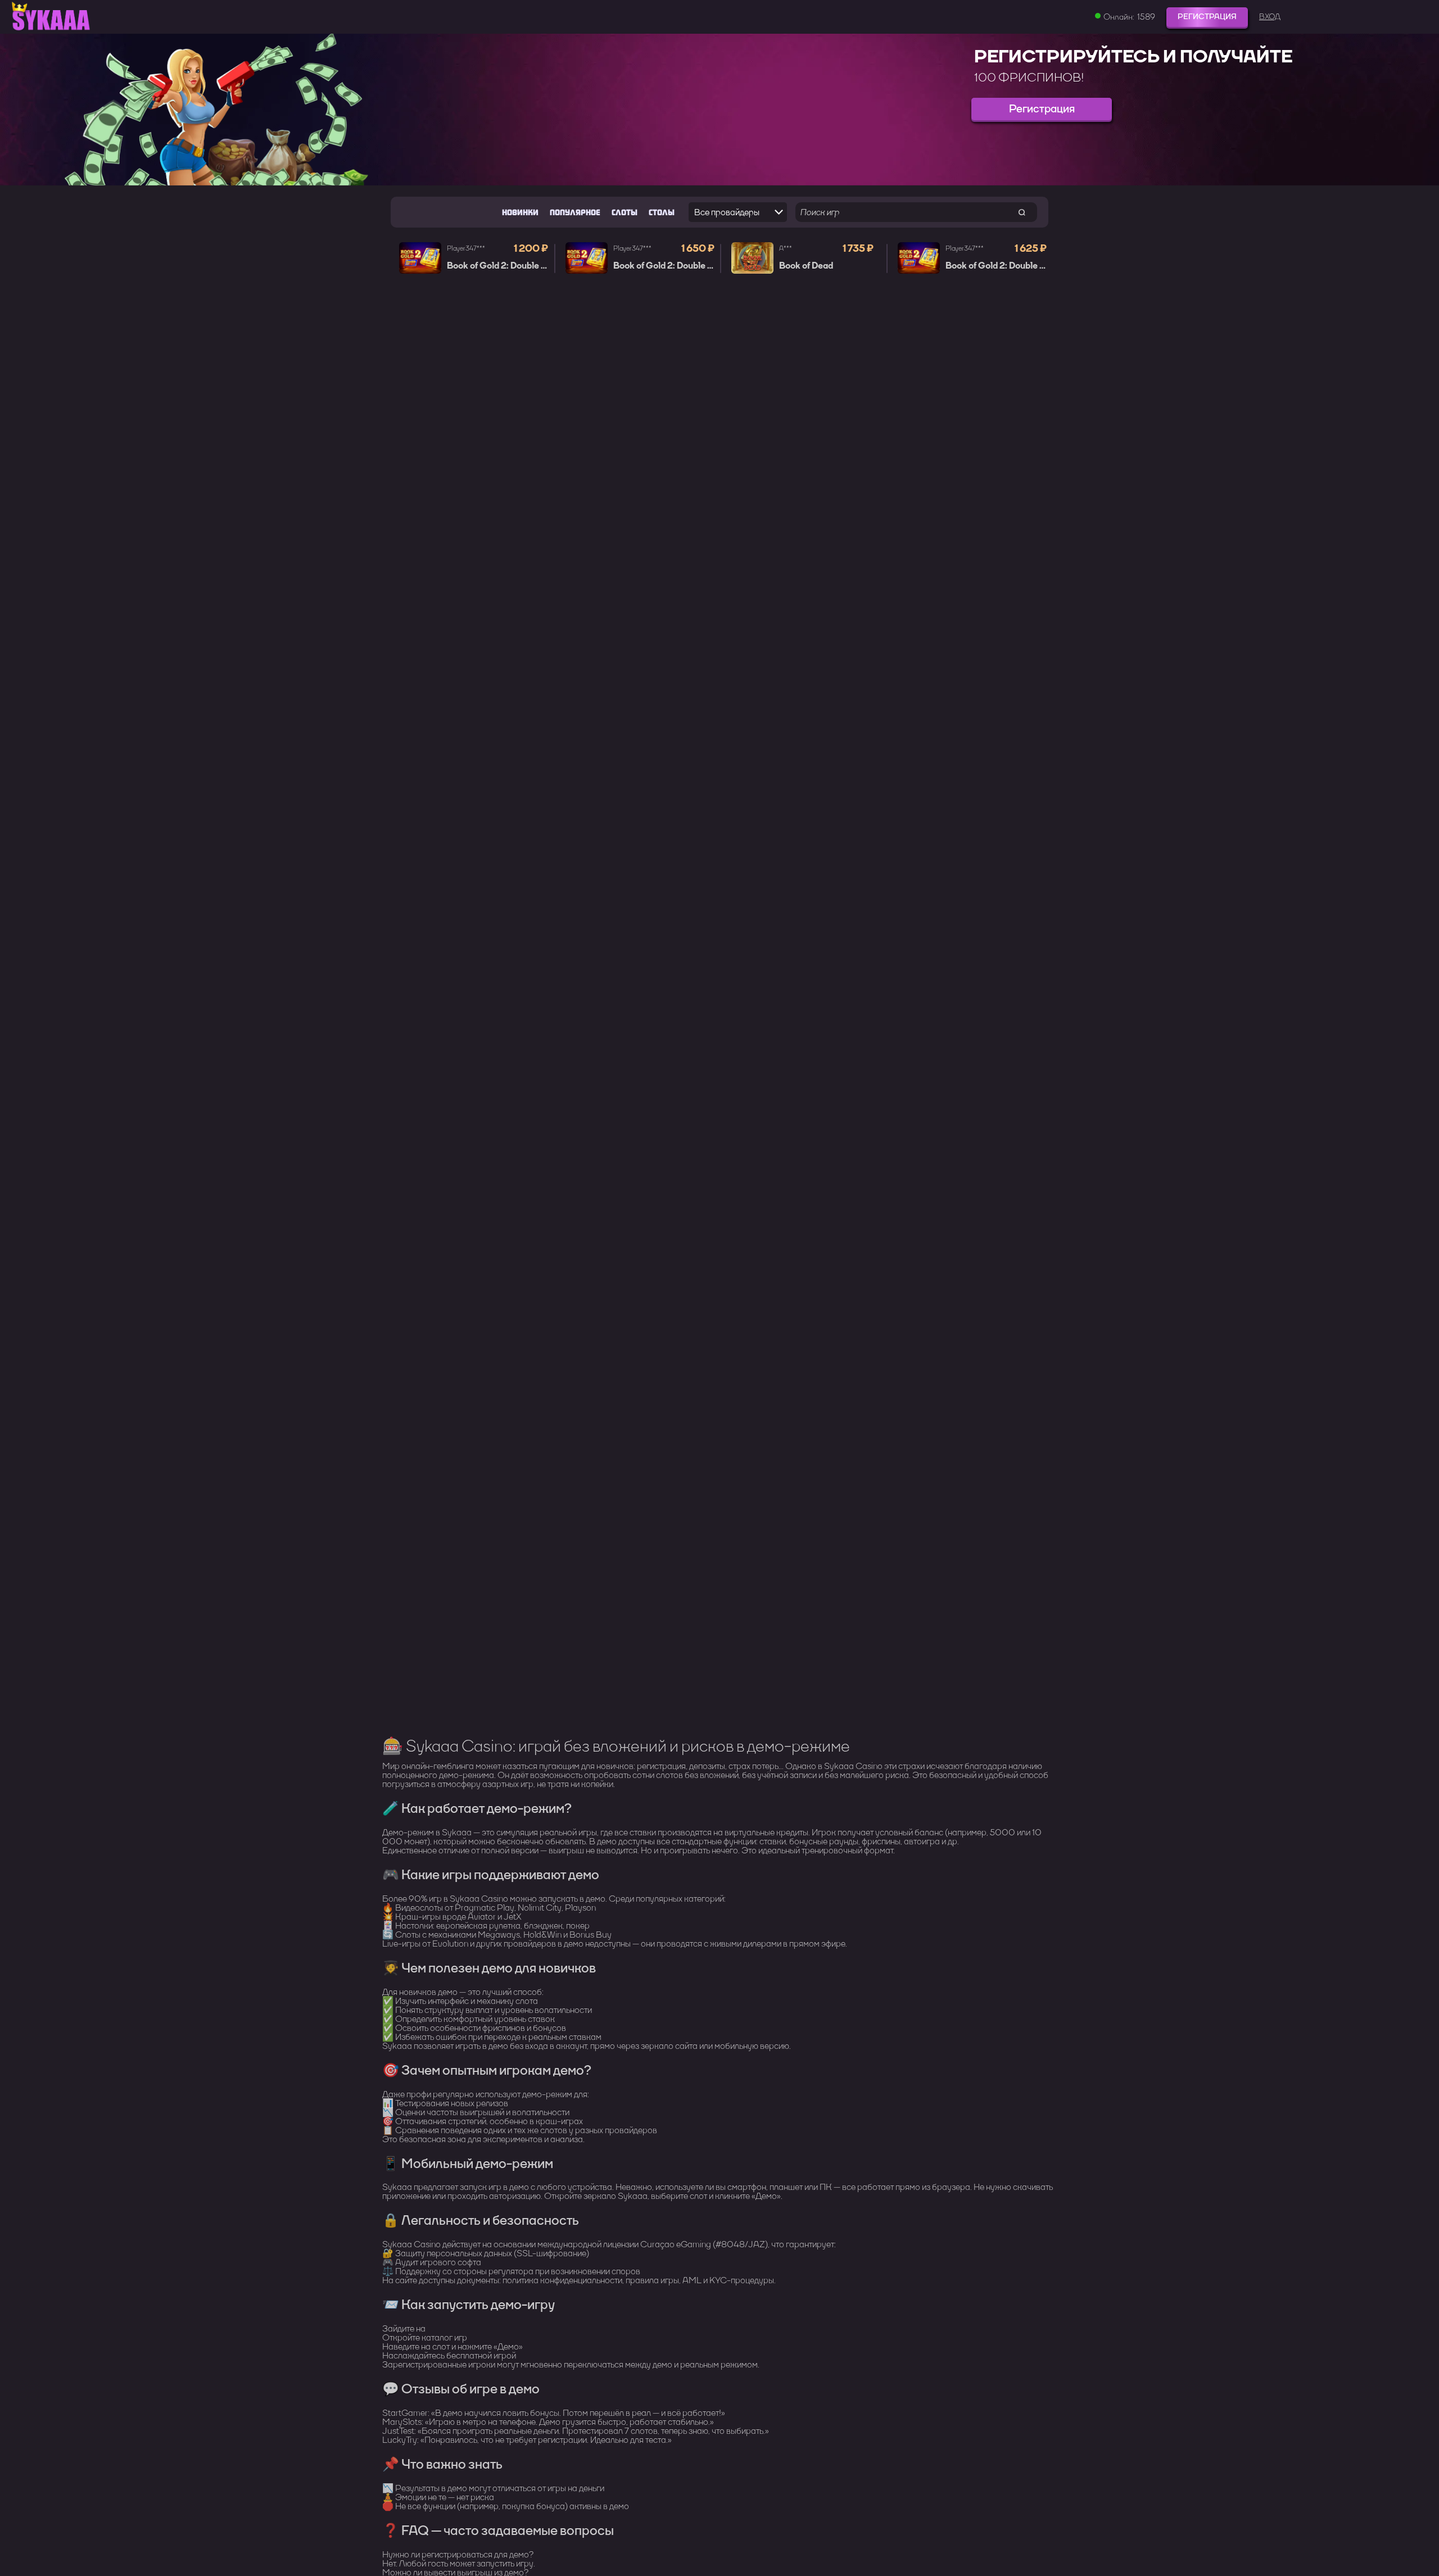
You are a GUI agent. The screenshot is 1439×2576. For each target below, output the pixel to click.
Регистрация (1207, 17)
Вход (1270, 17)
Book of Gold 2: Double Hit (500, 266)
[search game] (1022, 212)
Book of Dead (806, 266)
